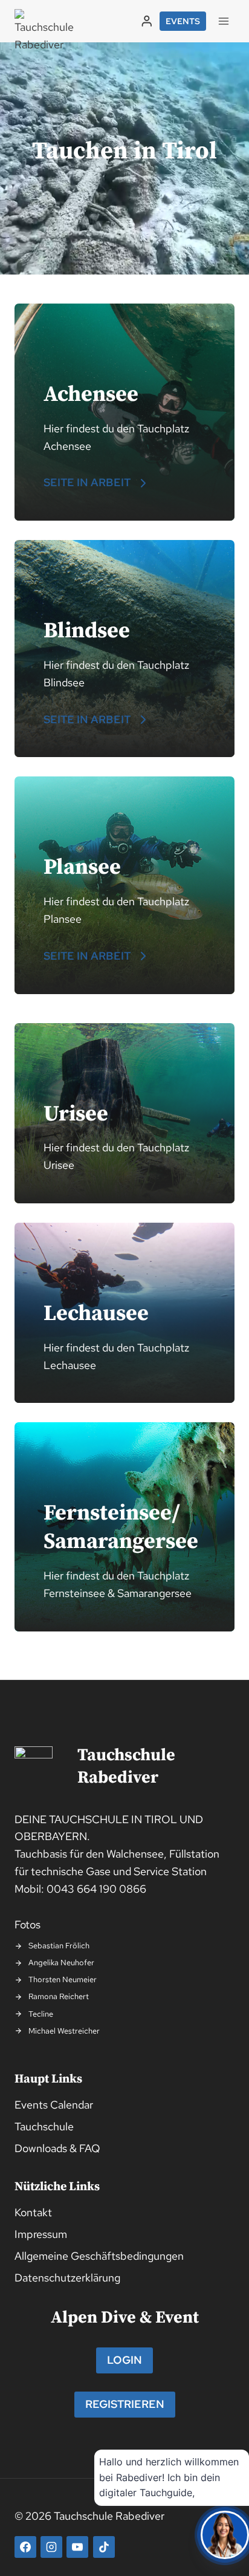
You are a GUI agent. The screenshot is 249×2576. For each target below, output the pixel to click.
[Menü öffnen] (223, 21)
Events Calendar (54, 2105)
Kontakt (33, 2212)
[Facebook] (25, 2547)
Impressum (41, 2234)
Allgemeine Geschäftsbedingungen (99, 2256)
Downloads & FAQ (57, 2148)
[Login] (147, 21)
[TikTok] (104, 2547)
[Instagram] (51, 2547)
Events (183, 21)
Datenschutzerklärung (67, 2278)
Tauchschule (44, 2126)
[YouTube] (77, 2547)
